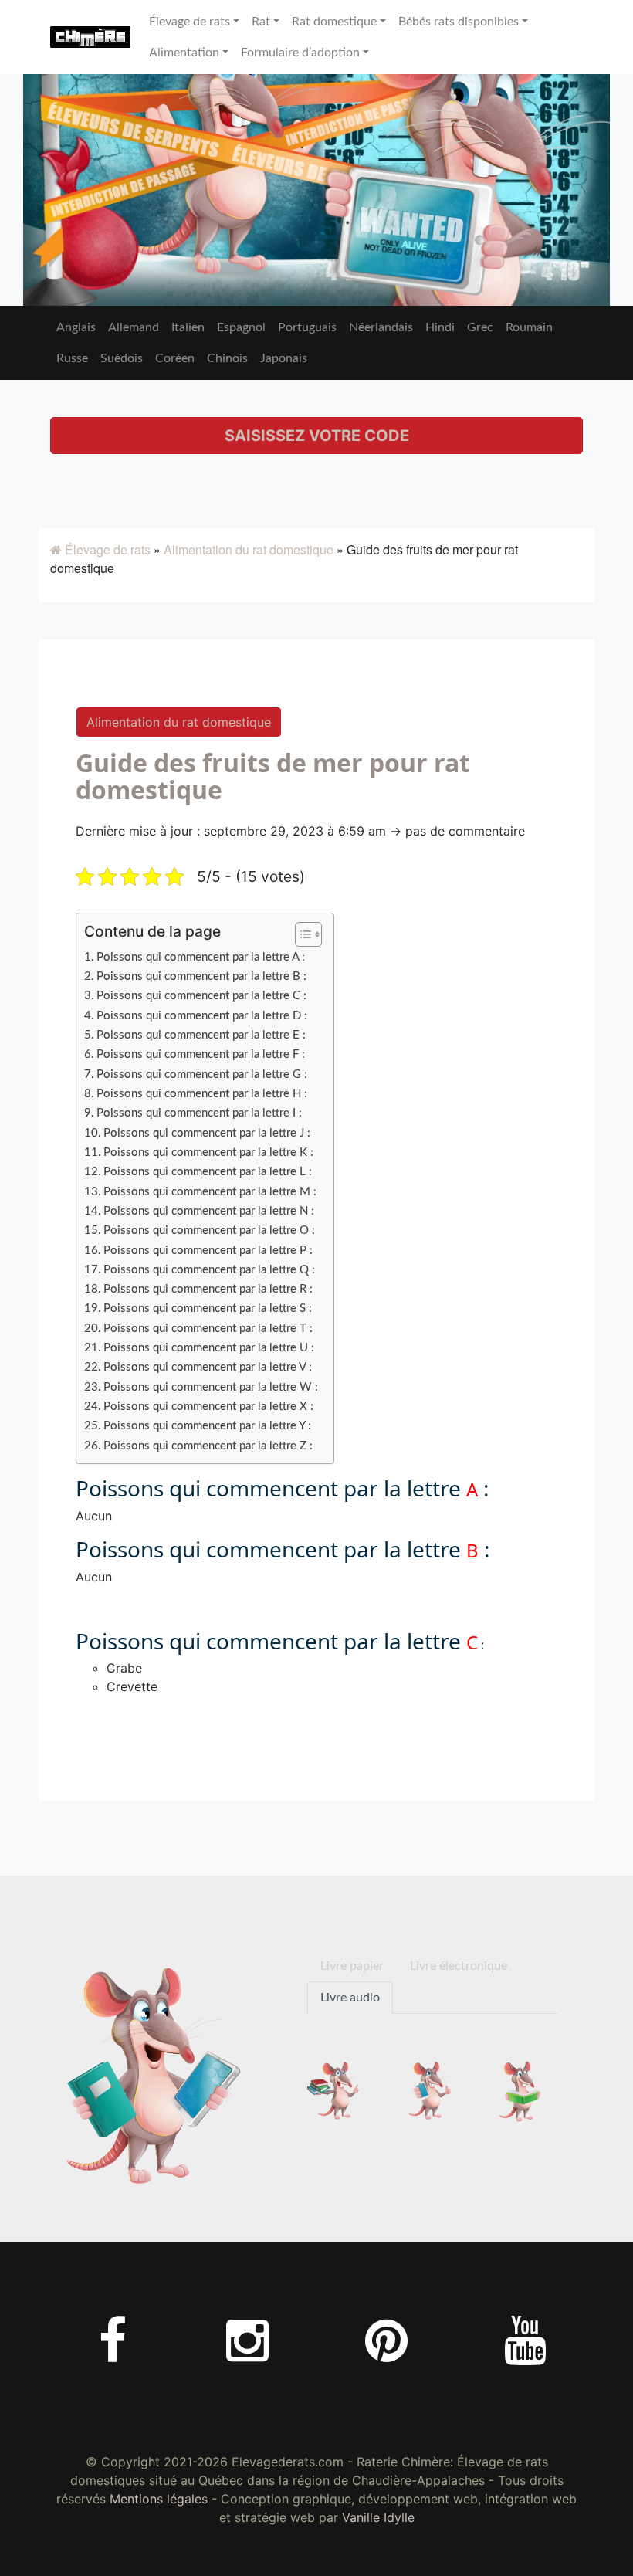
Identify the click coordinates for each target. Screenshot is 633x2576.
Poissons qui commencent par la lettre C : (201, 996)
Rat (261, 22)
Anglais (76, 327)
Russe (72, 358)
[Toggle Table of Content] (301, 934)
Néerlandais (381, 327)
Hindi (440, 327)
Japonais (284, 358)
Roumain (529, 327)
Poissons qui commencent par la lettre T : (208, 1329)
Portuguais (307, 327)
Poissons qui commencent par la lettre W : (211, 1387)
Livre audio (350, 1998)
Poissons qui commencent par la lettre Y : (207, 1426)
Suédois (122, 358)
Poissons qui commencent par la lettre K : (208, 1152)
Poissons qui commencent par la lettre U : (209, 1348)
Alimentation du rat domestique (249, 549)
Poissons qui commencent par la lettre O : (209, 1230)
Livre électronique (459, 1966)
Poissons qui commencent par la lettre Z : (208, 1446)
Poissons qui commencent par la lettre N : (209, 1211)
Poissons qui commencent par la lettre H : (202, 1094)
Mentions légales (159, 2499)
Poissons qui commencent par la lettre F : (201, 1054)
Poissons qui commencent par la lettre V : (208, 1367)
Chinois (227, 358)
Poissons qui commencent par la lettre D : (202, 1016)
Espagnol (241, 327)
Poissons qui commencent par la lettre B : (201, 976)
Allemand (134, 327)
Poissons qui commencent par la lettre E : (201, 1035)
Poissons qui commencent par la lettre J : (207, 1133)
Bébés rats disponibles (459, 22)
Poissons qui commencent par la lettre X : (208, 1407)
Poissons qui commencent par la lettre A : (201, 957)
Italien (188, 327)
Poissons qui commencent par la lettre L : (208, 1172)
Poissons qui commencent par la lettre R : (208, 1289)
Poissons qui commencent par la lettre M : (210, 1192)
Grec (480, 327)
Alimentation (184, 53)
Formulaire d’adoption (300, 53)
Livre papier (352, 1966)
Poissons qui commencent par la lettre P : (208, 1251)
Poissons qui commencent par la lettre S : (208, 1308)
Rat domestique (334, 22)
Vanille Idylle (378, 2517)
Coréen (175, 358)
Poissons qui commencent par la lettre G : (202, 1074)
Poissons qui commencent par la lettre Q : (209, 1270)
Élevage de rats (190, 22)
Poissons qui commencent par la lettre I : (199, 1113)
